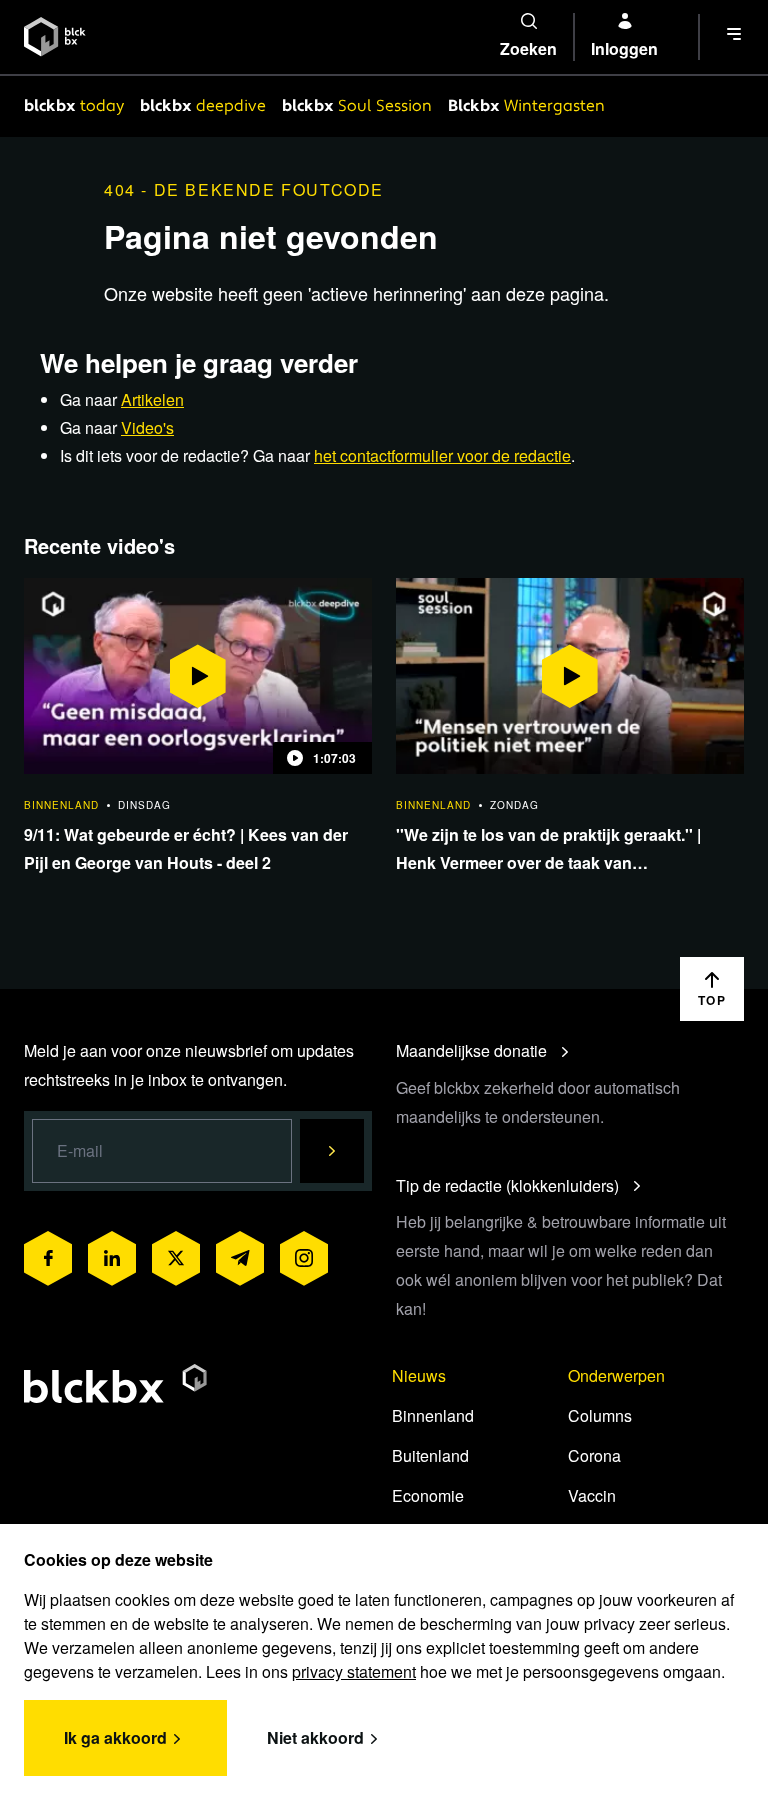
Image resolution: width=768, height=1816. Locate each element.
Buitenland (430, 1455)
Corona (594, 1455)
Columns (600, 1415)
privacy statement (354, 1671)
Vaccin (592, 1495)
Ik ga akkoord (115, 1737)
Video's (147, 427)
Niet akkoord (315, 1737)
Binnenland (433, 1415)
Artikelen (152, 399)
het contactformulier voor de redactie (442, 455)
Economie (428, 1495)
